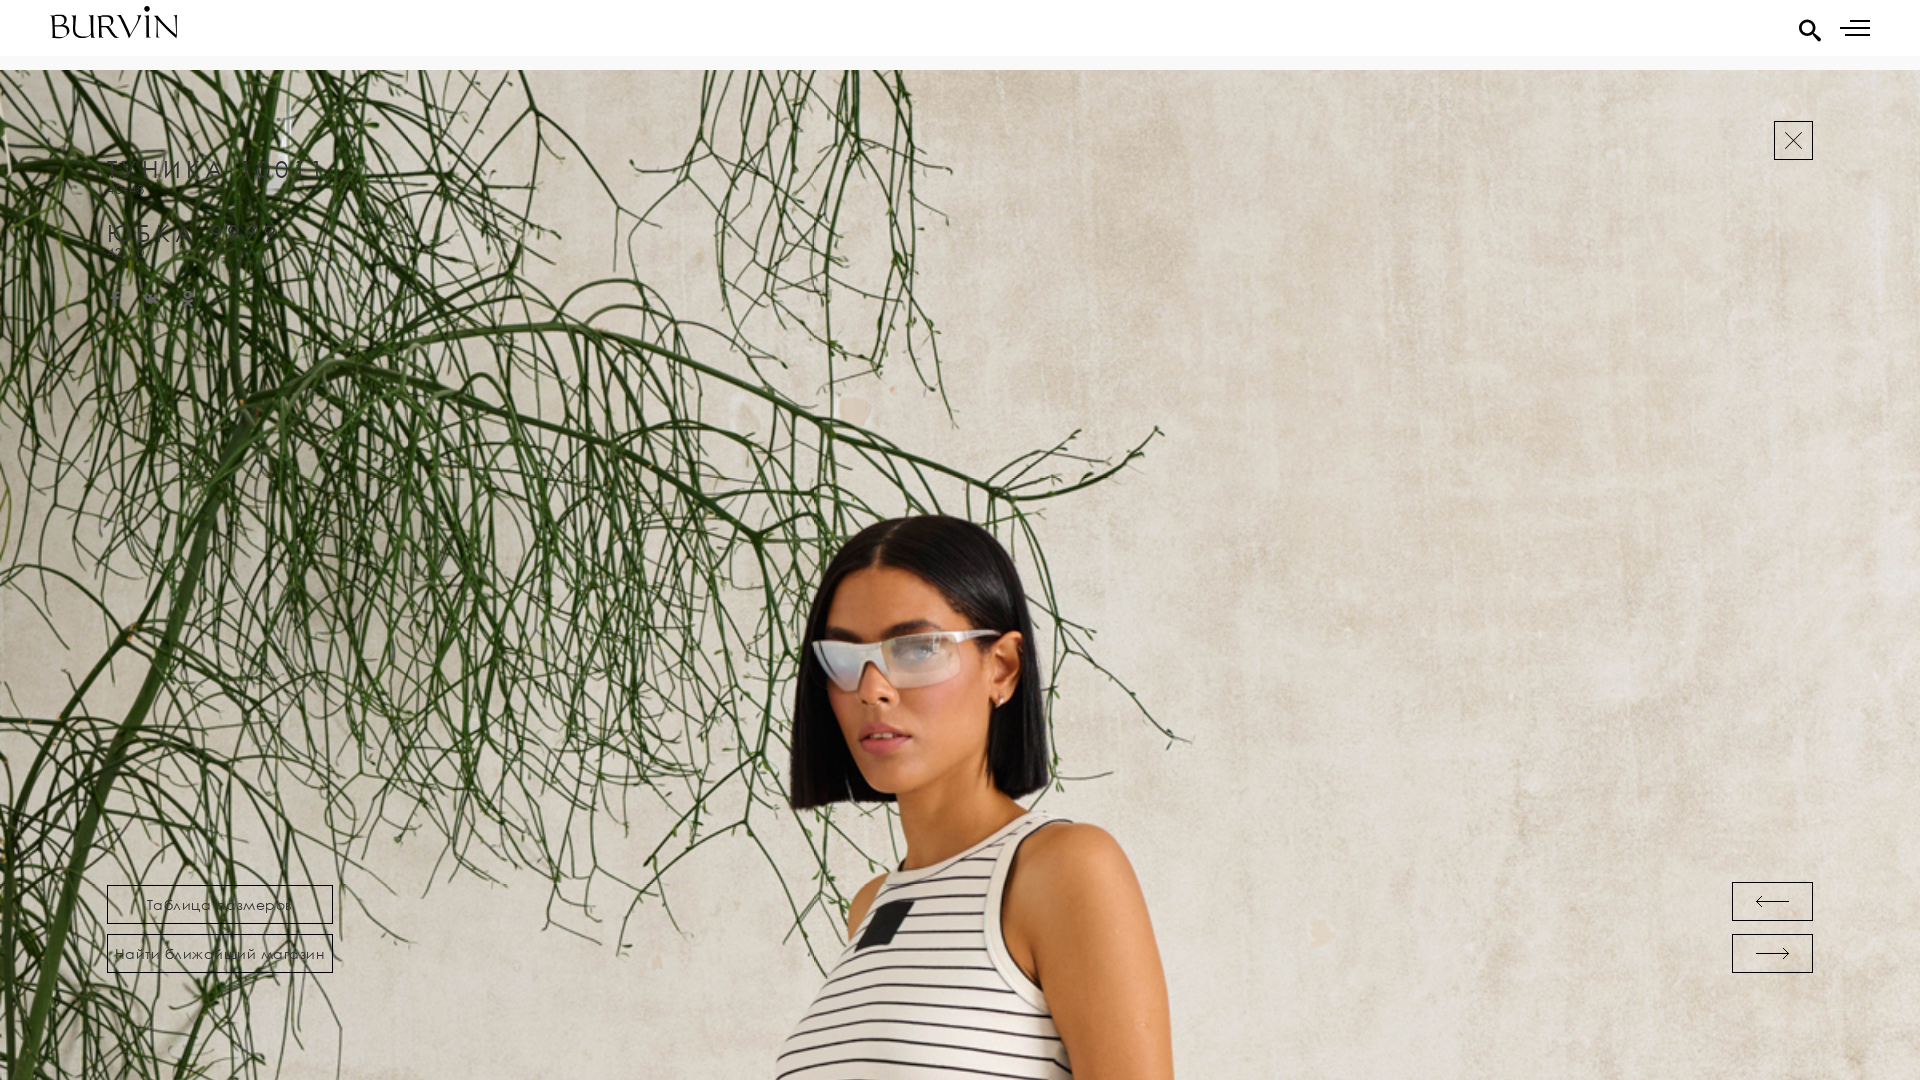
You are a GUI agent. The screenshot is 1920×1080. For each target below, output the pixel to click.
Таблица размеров (220, 904)
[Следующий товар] (1772, 953)
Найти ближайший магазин (220, 953)
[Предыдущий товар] (1772, 901)
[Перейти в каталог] (1793, 140)
